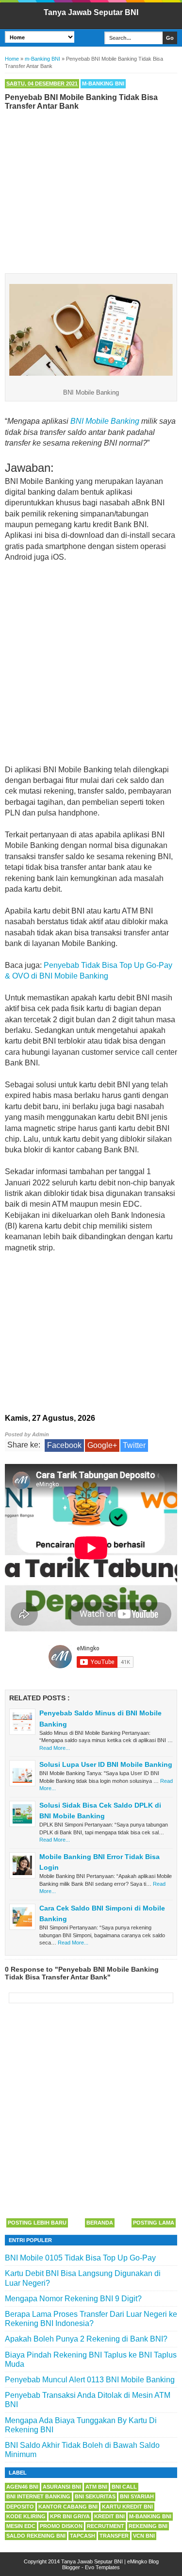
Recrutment (106, 2526)
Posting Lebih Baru (37, 2223)
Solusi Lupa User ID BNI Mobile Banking (106, 1764)
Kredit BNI (109, 2516)
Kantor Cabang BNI (68, 2507)
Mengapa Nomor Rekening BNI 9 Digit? (73, 2299)
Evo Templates (102, 2567)
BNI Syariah (137, 2496)
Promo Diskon (61, 2526)
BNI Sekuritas (95, 2496)
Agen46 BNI (22, 2487)
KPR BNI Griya (70, 2516)
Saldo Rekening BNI (36, 2536)
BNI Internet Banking (38, 2496)
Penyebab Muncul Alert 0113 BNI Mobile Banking (90, 2380)
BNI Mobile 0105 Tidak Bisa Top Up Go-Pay (80, 2258)
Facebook (64, 1445)
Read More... (55, 1748)
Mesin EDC (21, 2526)
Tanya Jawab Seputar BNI (91, 12)
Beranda (100, 2223)
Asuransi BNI (62, 2487)
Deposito (20, 2507)
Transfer (114, 2536)
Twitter (134, 1445)
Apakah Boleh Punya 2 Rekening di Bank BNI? (86, 2339)
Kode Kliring (26, 2516)
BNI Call (124, 2487)
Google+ (102, 1445)
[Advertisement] (91, 190)
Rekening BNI (148, 2526)
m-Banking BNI (103, 83)
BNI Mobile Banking (105, 421)
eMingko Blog (143, 2561)
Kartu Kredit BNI (127, 2507)
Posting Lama (154, 2223)
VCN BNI (144, 2536)
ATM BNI (96, 2487)
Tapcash (83, 2536)
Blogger (71, 2567)
